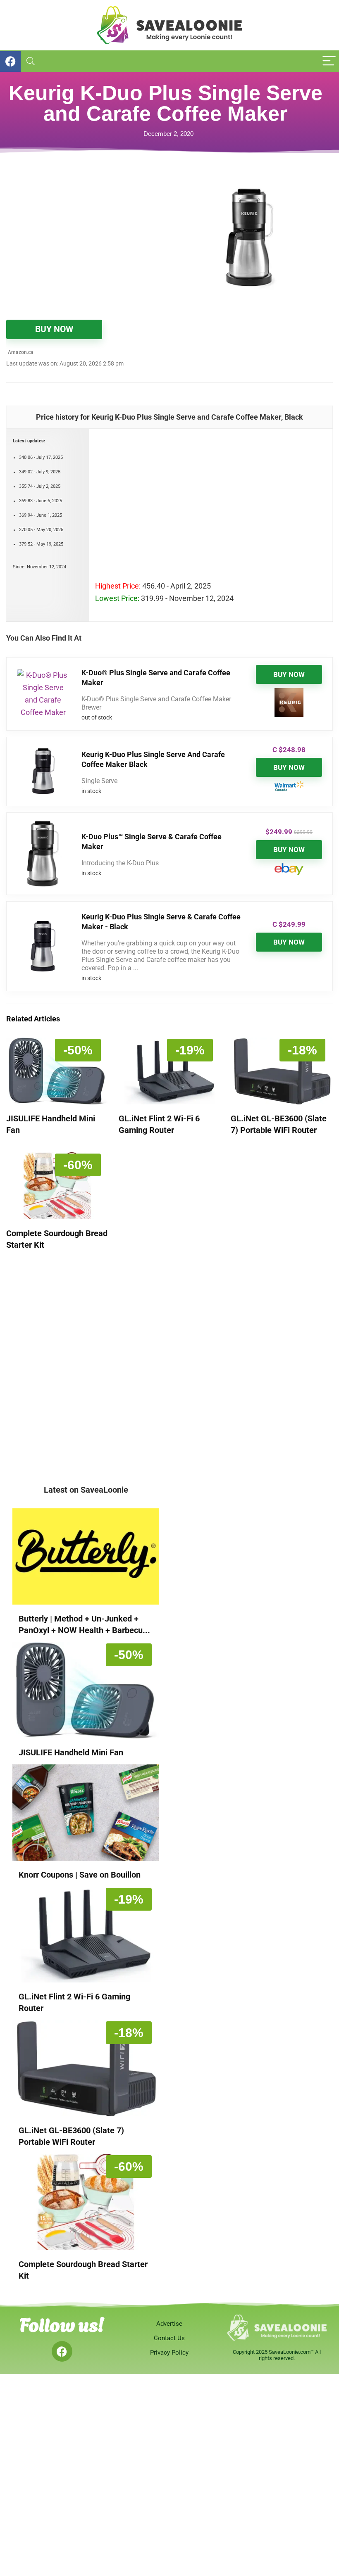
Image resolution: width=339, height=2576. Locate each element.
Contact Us (169, 2338)
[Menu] (329, 61)
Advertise (169, 2324)
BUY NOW (54, 329)
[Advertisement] (88, 232)
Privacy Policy (169, 2353)
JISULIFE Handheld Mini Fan (71, 1752)
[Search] (31, 61)
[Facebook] (62, 2351)
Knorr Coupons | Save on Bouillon (80, 1875)
